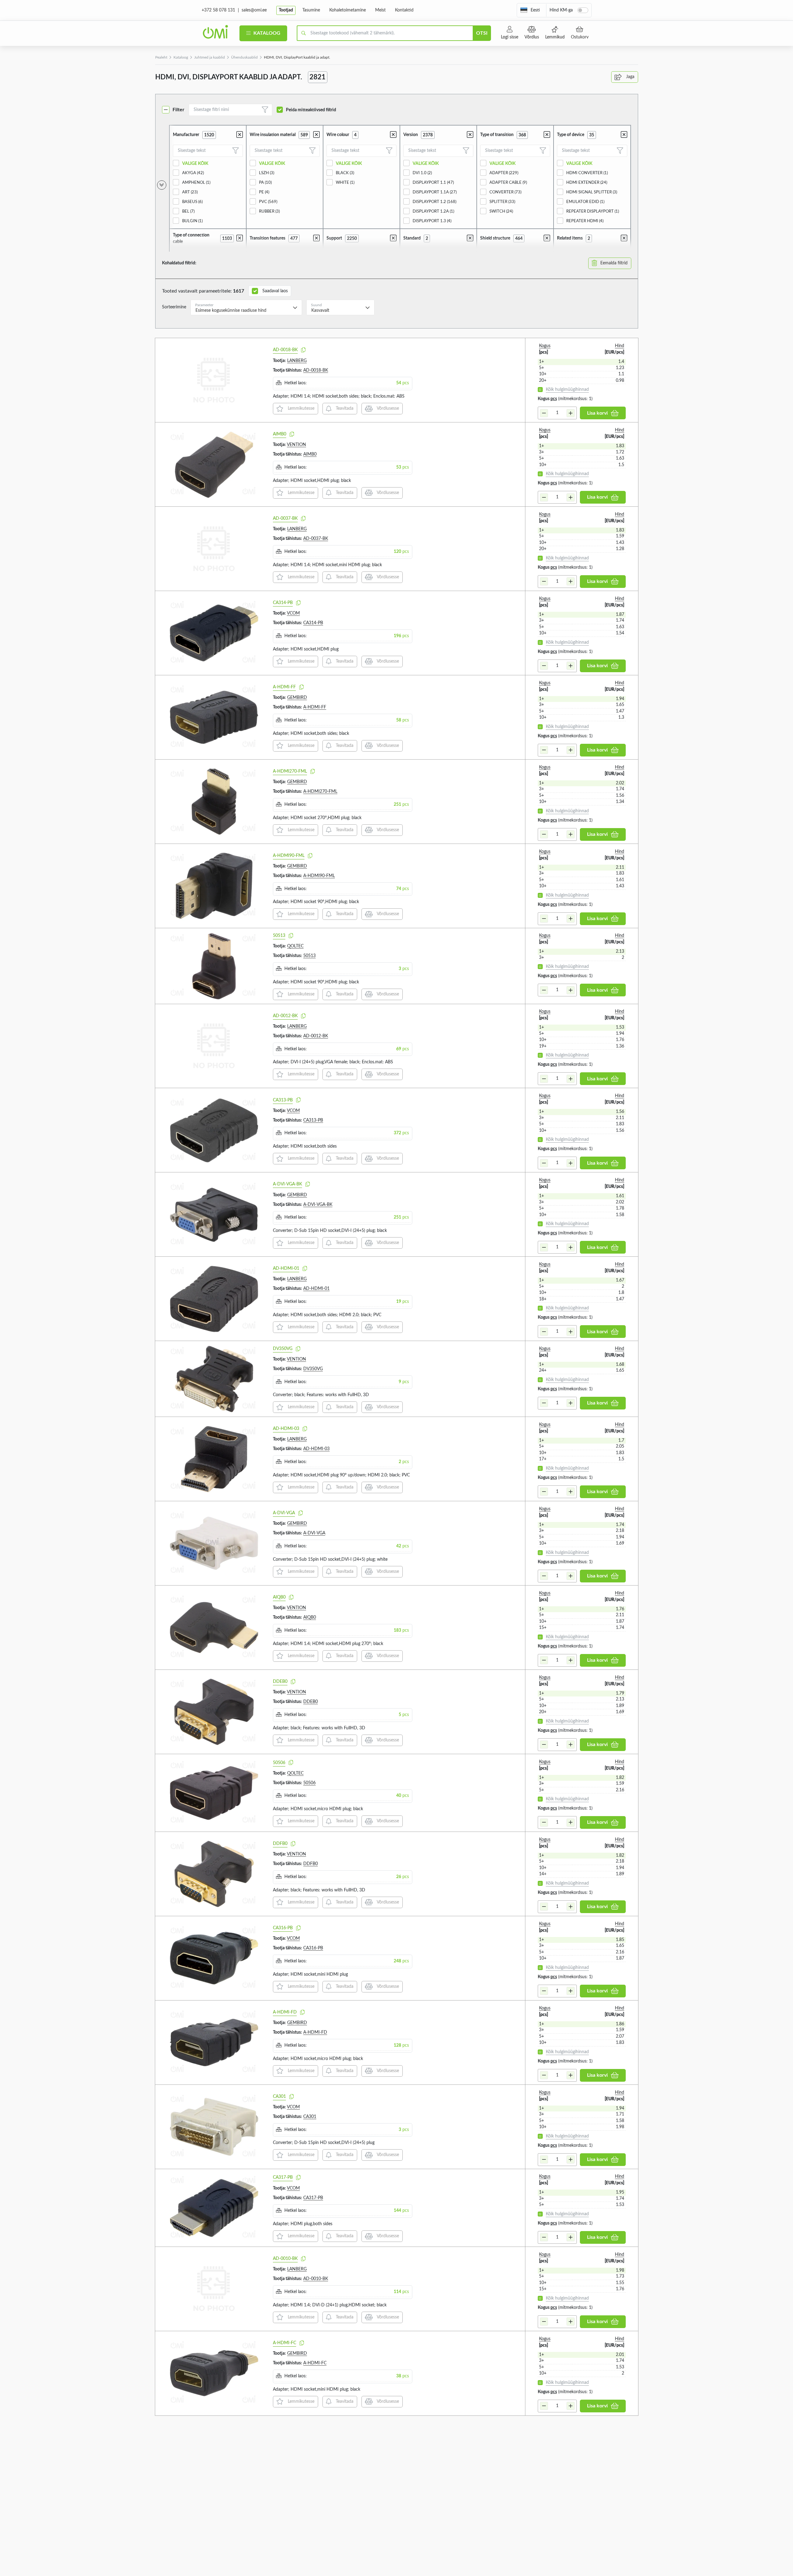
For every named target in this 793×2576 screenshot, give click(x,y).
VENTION (296, 445)
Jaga (630, 77)
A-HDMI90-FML (289, 856)
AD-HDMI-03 (286, 1429)
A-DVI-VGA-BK (287, 1184)
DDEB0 (280, 1682)
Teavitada (344, 408)
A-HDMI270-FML (290, 771)
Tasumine (311, 10)
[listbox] (246, 307)
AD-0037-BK (285, 518)
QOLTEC (295, 946)
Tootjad (286, 10)
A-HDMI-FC (285, 2343)
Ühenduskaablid (244, 57)
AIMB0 (280, 434)
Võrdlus (532, 37)
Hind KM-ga (561, 10)
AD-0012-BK (285, 1016)
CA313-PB (283, 1100)
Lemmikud (555, 37)
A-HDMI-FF (284, 687)
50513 (279, 936)
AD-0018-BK (285, 350)
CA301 (279, 2097)
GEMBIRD (297, 698)
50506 (279, 1763)
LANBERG (297, 361)
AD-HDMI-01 (286, 1268)
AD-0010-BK (285, 2259)
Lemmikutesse (300, 408)
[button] (530, 10)
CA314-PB (283, 603)
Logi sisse (510, 37)
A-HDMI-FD (285, 2012)
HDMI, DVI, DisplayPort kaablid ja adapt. (297, 57)
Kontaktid (404, 10)
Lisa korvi (597, 413)
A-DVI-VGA (284, 1513)
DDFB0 (280, 1844)
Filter (178, 110)
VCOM (293, 613)
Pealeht (161, 57)
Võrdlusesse (387, 408)
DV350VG (283, 1349)
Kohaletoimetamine (348, 10)
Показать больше (175, 2424)
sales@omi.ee (254, 10)
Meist (380, 10)
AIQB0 (279, 1597)
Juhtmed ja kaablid (210, 57)
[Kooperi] (303, 350)
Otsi (482, 33)
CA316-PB (283, 1928)
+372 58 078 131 (218, 10)
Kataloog (266, 33)
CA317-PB (283, 2177)
